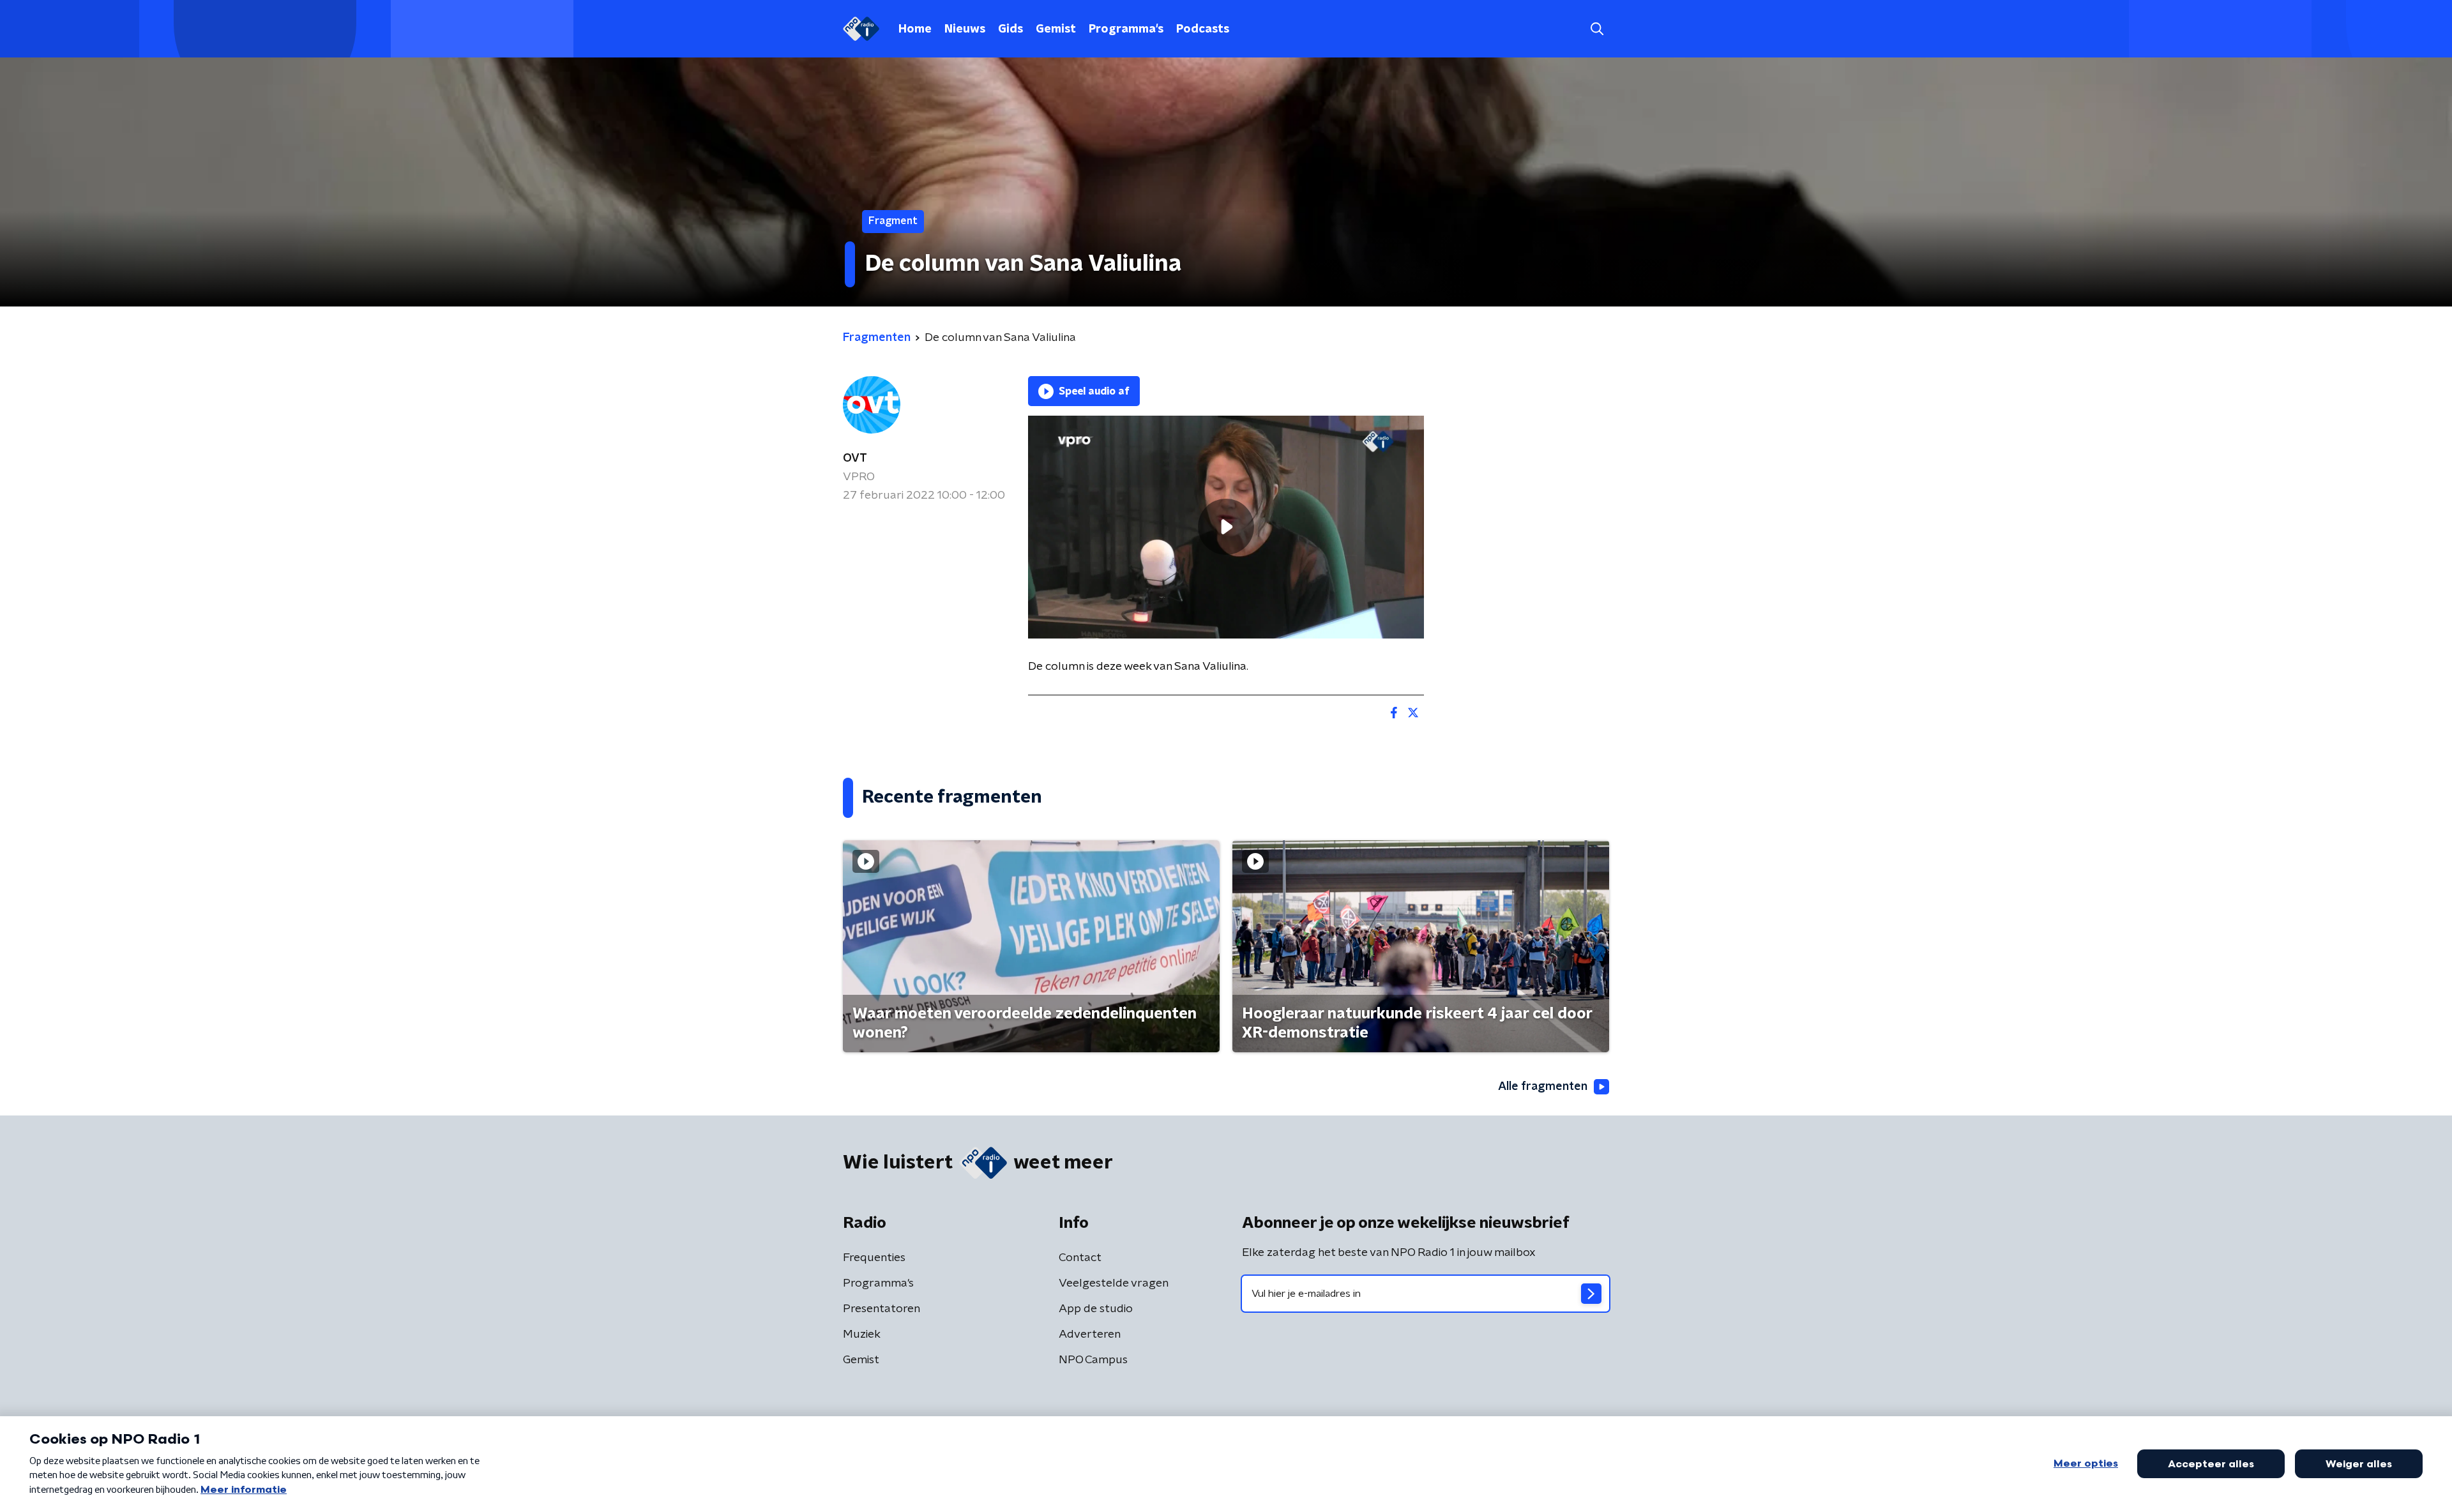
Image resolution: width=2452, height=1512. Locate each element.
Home (915, 29)
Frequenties (874, 1258)
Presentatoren (882, 1309)
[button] (1597, 29)
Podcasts (1203, 29)
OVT (855, 458)
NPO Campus (1093, 1360)
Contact (1080, 1258)
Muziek (862, 1334)
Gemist (1056, 29)
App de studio (1096, 1309)
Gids (1010, 29)
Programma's (1126, 29)
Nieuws (965, 29)
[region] (1226, 527)
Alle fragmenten (1543, 1087)
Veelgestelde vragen (1114, 1283)
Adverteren (1090, 1334)
